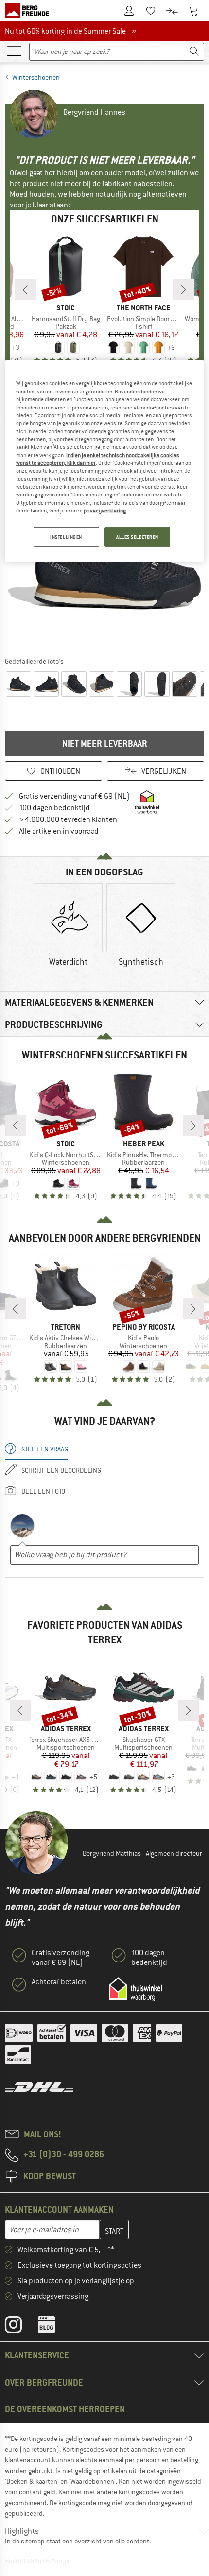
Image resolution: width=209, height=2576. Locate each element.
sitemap (33, 2541)
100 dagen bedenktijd (54, 808)
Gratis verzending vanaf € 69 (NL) (74, 796)
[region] (105, 461)
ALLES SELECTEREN (137, 537)
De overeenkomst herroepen (65, 2409)
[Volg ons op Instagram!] (21, 2327)
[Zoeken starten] (194, 52)
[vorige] (25, 290)
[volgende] (184, 290)
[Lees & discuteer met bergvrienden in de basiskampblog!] (54, 2327)
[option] (68, 926)
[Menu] (14, 51)
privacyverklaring (105, 511)
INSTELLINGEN (66, 537)
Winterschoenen (36, 77)
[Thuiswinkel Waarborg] (136, 1989)
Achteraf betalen (59, 1982)
